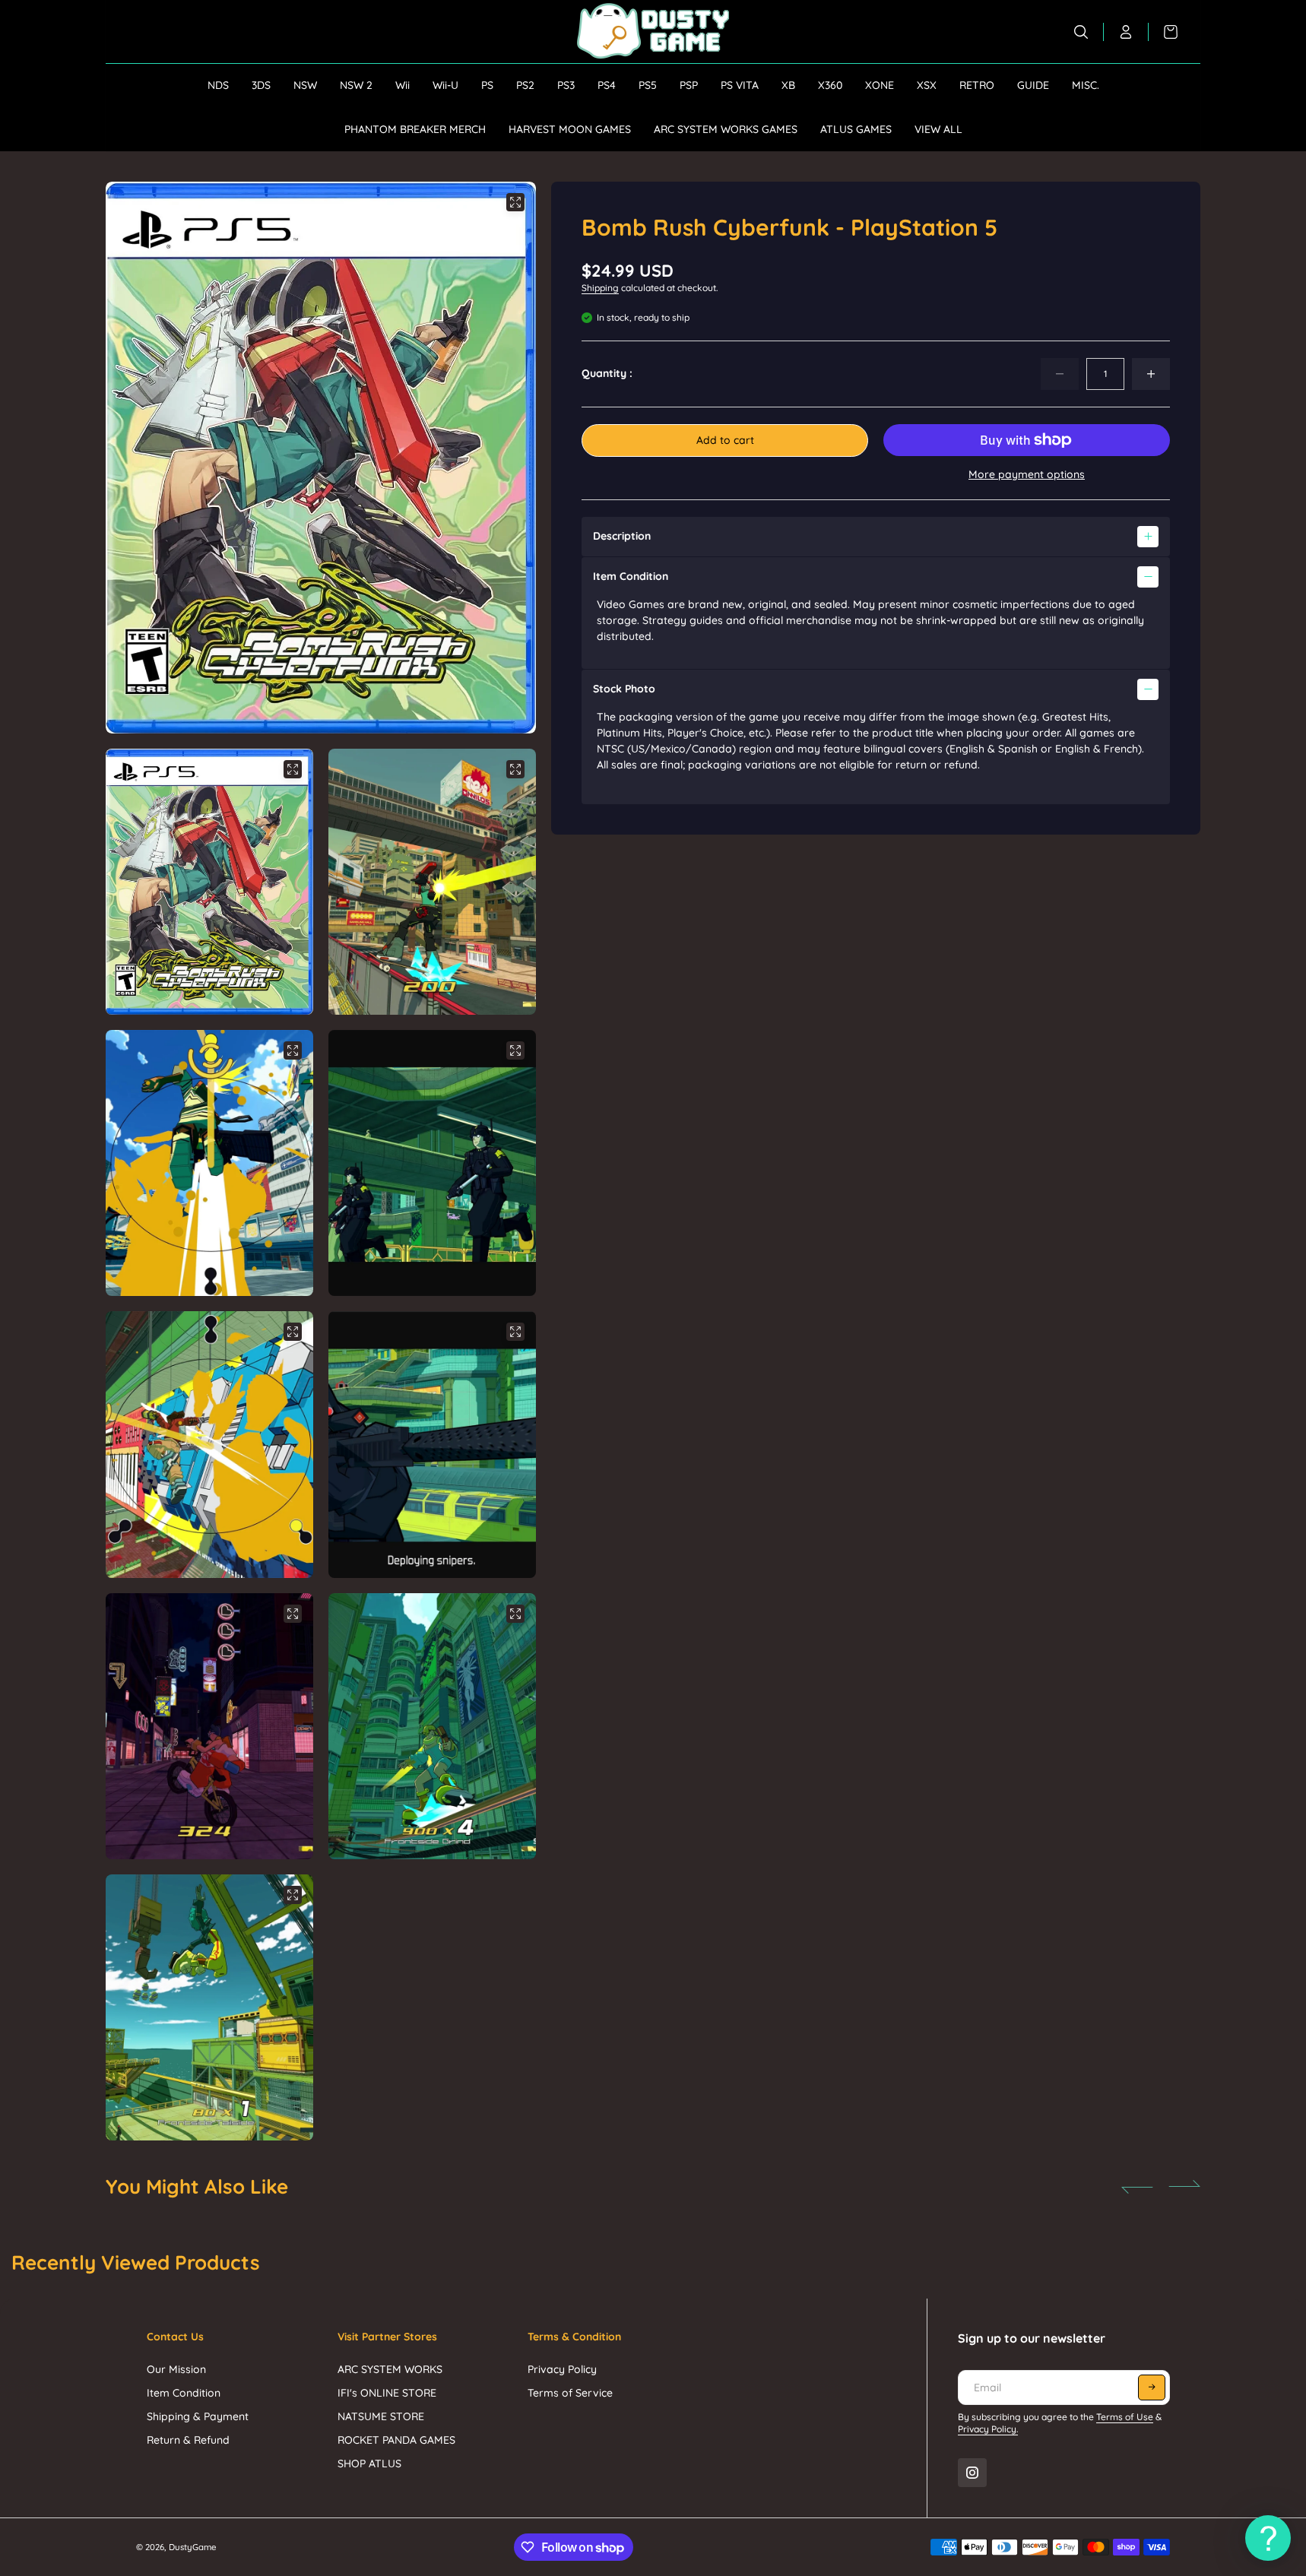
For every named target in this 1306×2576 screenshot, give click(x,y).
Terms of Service (570, 2393)
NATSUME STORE (381, 2416)
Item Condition (184, 2393)
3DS (261, 85)
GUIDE (1033, 85)
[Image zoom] (515, 202)
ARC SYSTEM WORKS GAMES (726, 129)
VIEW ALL (938, 129)
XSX (927, 85)
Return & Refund (188, 2440)
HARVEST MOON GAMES (570, 129)
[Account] (1126, 32)
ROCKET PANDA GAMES (396, 2440)
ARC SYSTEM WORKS (390, 2369)
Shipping (600, 288)
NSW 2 (356, 85)
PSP (689, 85)
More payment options (1027, 474)
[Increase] (1151, 374)
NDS (218, 85)
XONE (880, 85)
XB (788, 85)
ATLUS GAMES (856, 129)
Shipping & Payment (198, 2416)
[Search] (1081, 32)
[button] (505, 458)
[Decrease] (1060, 374)
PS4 (607, 85)
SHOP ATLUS (369, 2464)
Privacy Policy (562, 2369)
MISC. (1086, 85)
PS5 (648, 85)
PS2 (525, 85)
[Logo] (653, 32)
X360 (830, 85)
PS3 (566, 85)
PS (487, 85)
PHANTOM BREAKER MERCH (415, 129)
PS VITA (740, 85)
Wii (403, 85)
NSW (305, 85)
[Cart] (1163, 32)
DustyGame (193, 2547)
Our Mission (176, 2369)
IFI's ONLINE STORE (387, 2393)
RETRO (977, 85)
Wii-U (445, 85)
